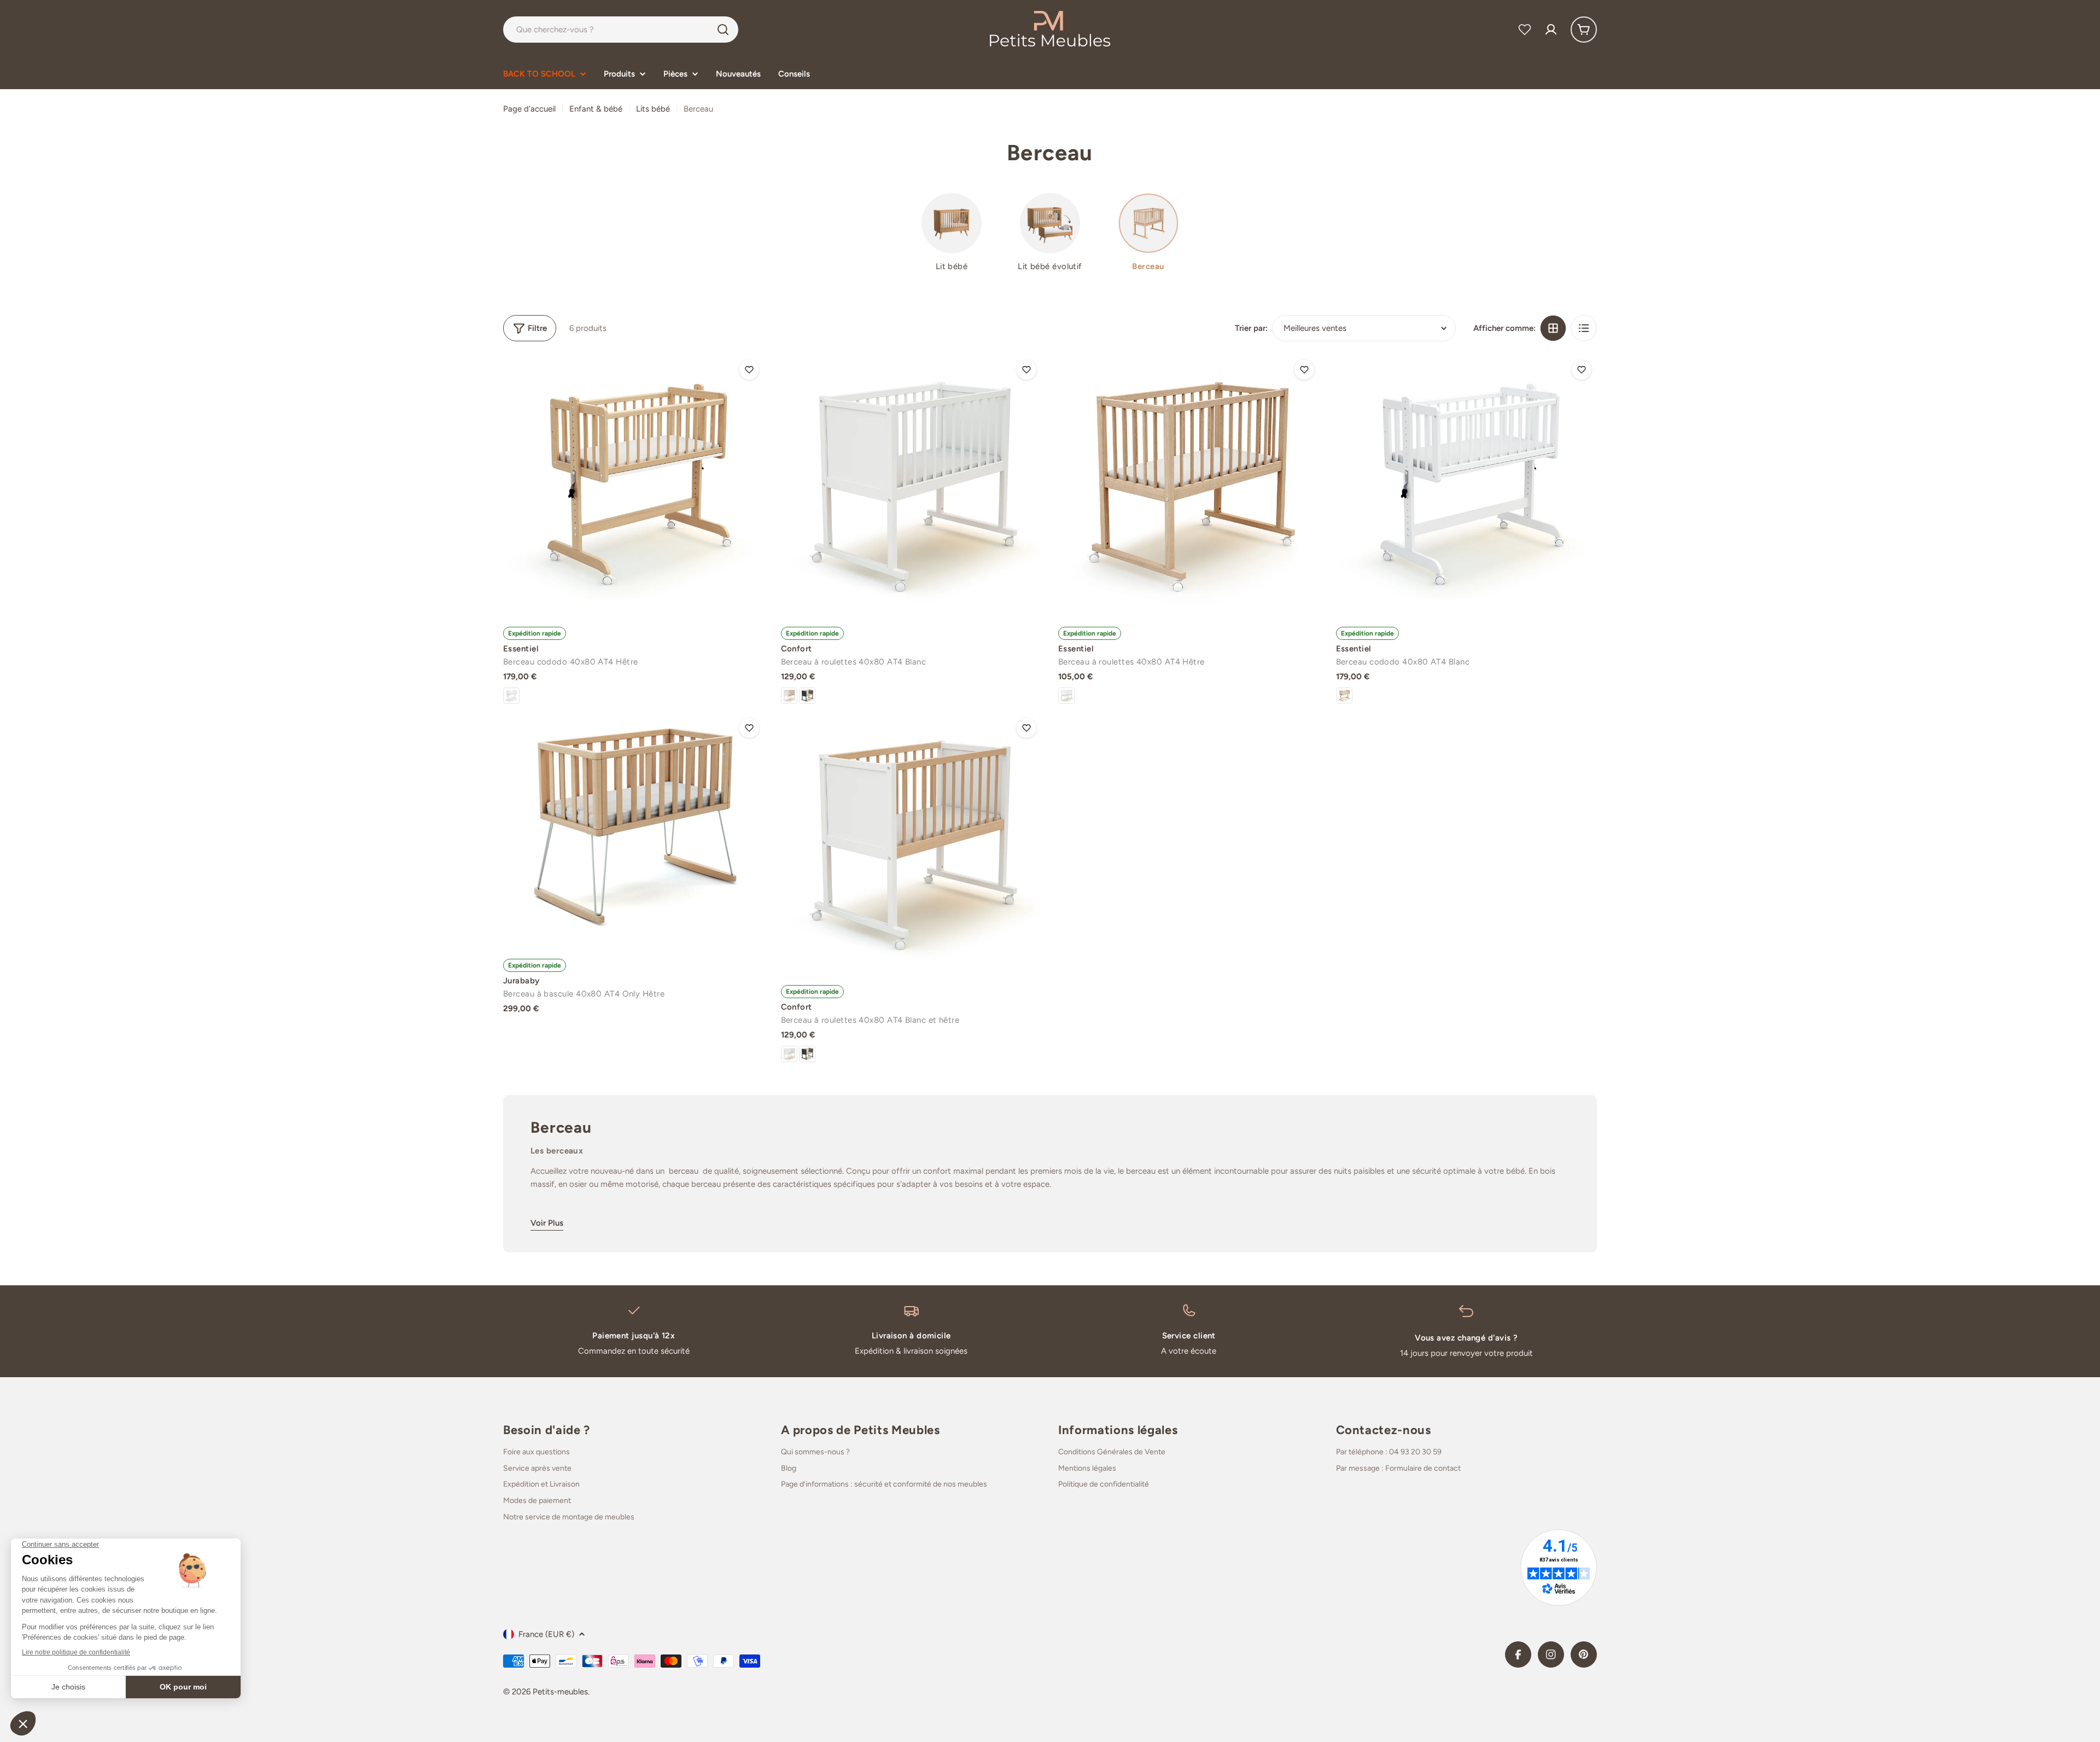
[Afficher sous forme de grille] (1553, 328)
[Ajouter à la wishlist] (749, 370)
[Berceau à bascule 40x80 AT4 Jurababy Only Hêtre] (634, 830)
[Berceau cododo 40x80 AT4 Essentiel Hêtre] (634, 485)
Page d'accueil (529, 109)
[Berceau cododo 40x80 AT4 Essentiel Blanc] (511, 696)
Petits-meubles (560, 1692)
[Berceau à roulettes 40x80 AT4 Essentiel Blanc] (1066, 696)
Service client (1189, 1336)
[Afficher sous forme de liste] (1584, 328)
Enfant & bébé (596, 109)
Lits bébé (653, 109)
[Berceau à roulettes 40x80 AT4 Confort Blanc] (912, 485)
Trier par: (1251, 328)
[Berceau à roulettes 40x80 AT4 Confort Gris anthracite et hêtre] (807, 696)
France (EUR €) (546, 1634)
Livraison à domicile (911, 1336)
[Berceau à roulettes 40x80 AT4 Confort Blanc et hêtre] (789, 696)
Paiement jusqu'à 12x (634, 1336)
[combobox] (621, 30)
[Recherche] (723, 30)
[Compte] (1551, 30)
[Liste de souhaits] (1525, 30)
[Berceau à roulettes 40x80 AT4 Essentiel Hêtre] (1189, 485)
